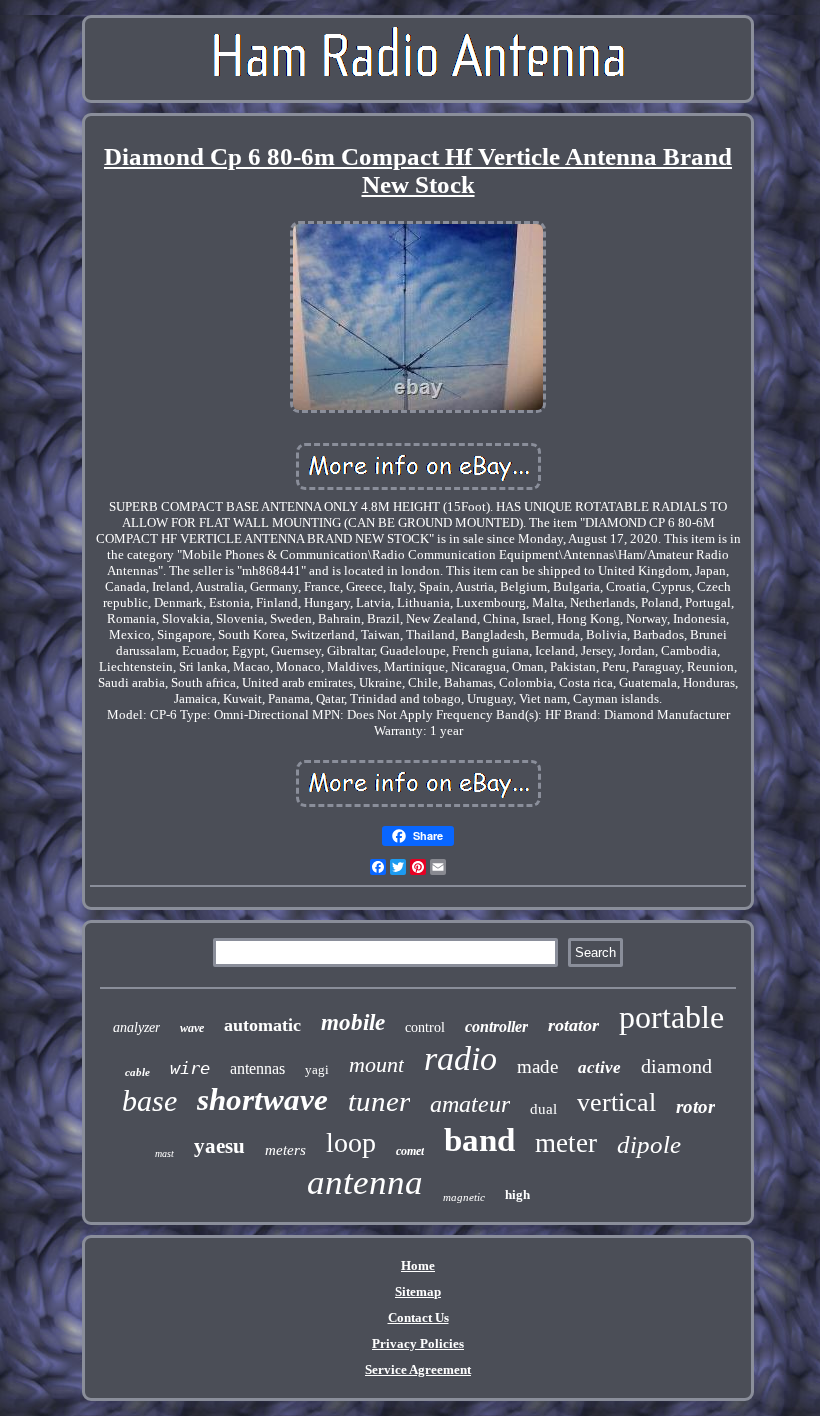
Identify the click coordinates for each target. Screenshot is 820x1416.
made (537, 1066)
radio (460, 1058)
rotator (573, 1025)
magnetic (464, 1197)
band (479, 1140)
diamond (676, 1066)
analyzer (136, 1027)
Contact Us (418, 1317)
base (149, 1100)
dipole (649, 1144)
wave (192, 1028)
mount (376, 1064)
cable (137, 1072)
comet (410, 1151)
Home (418, 1265)
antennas (257, 1068)
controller (496, 1026)
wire (190, 1068)
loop (351, 1142)
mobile (353, 1022)
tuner (379, 1101)
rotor (695, 1106)
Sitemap (418, 1291)
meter (566, 1143)
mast (164, 1153)
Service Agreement (418, 1369)
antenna (365, 1182)
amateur (470, 1104)
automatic (262, 1025)
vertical (616, 1102)
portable (671, 1017)
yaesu (219, 1146)
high (517, 1194)
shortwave (262, 1099)
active (599, 1067)
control (425, 1027)
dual (543, 1109)
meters (285, 1150)
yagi (317, 1069)
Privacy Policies (418, 1343)
